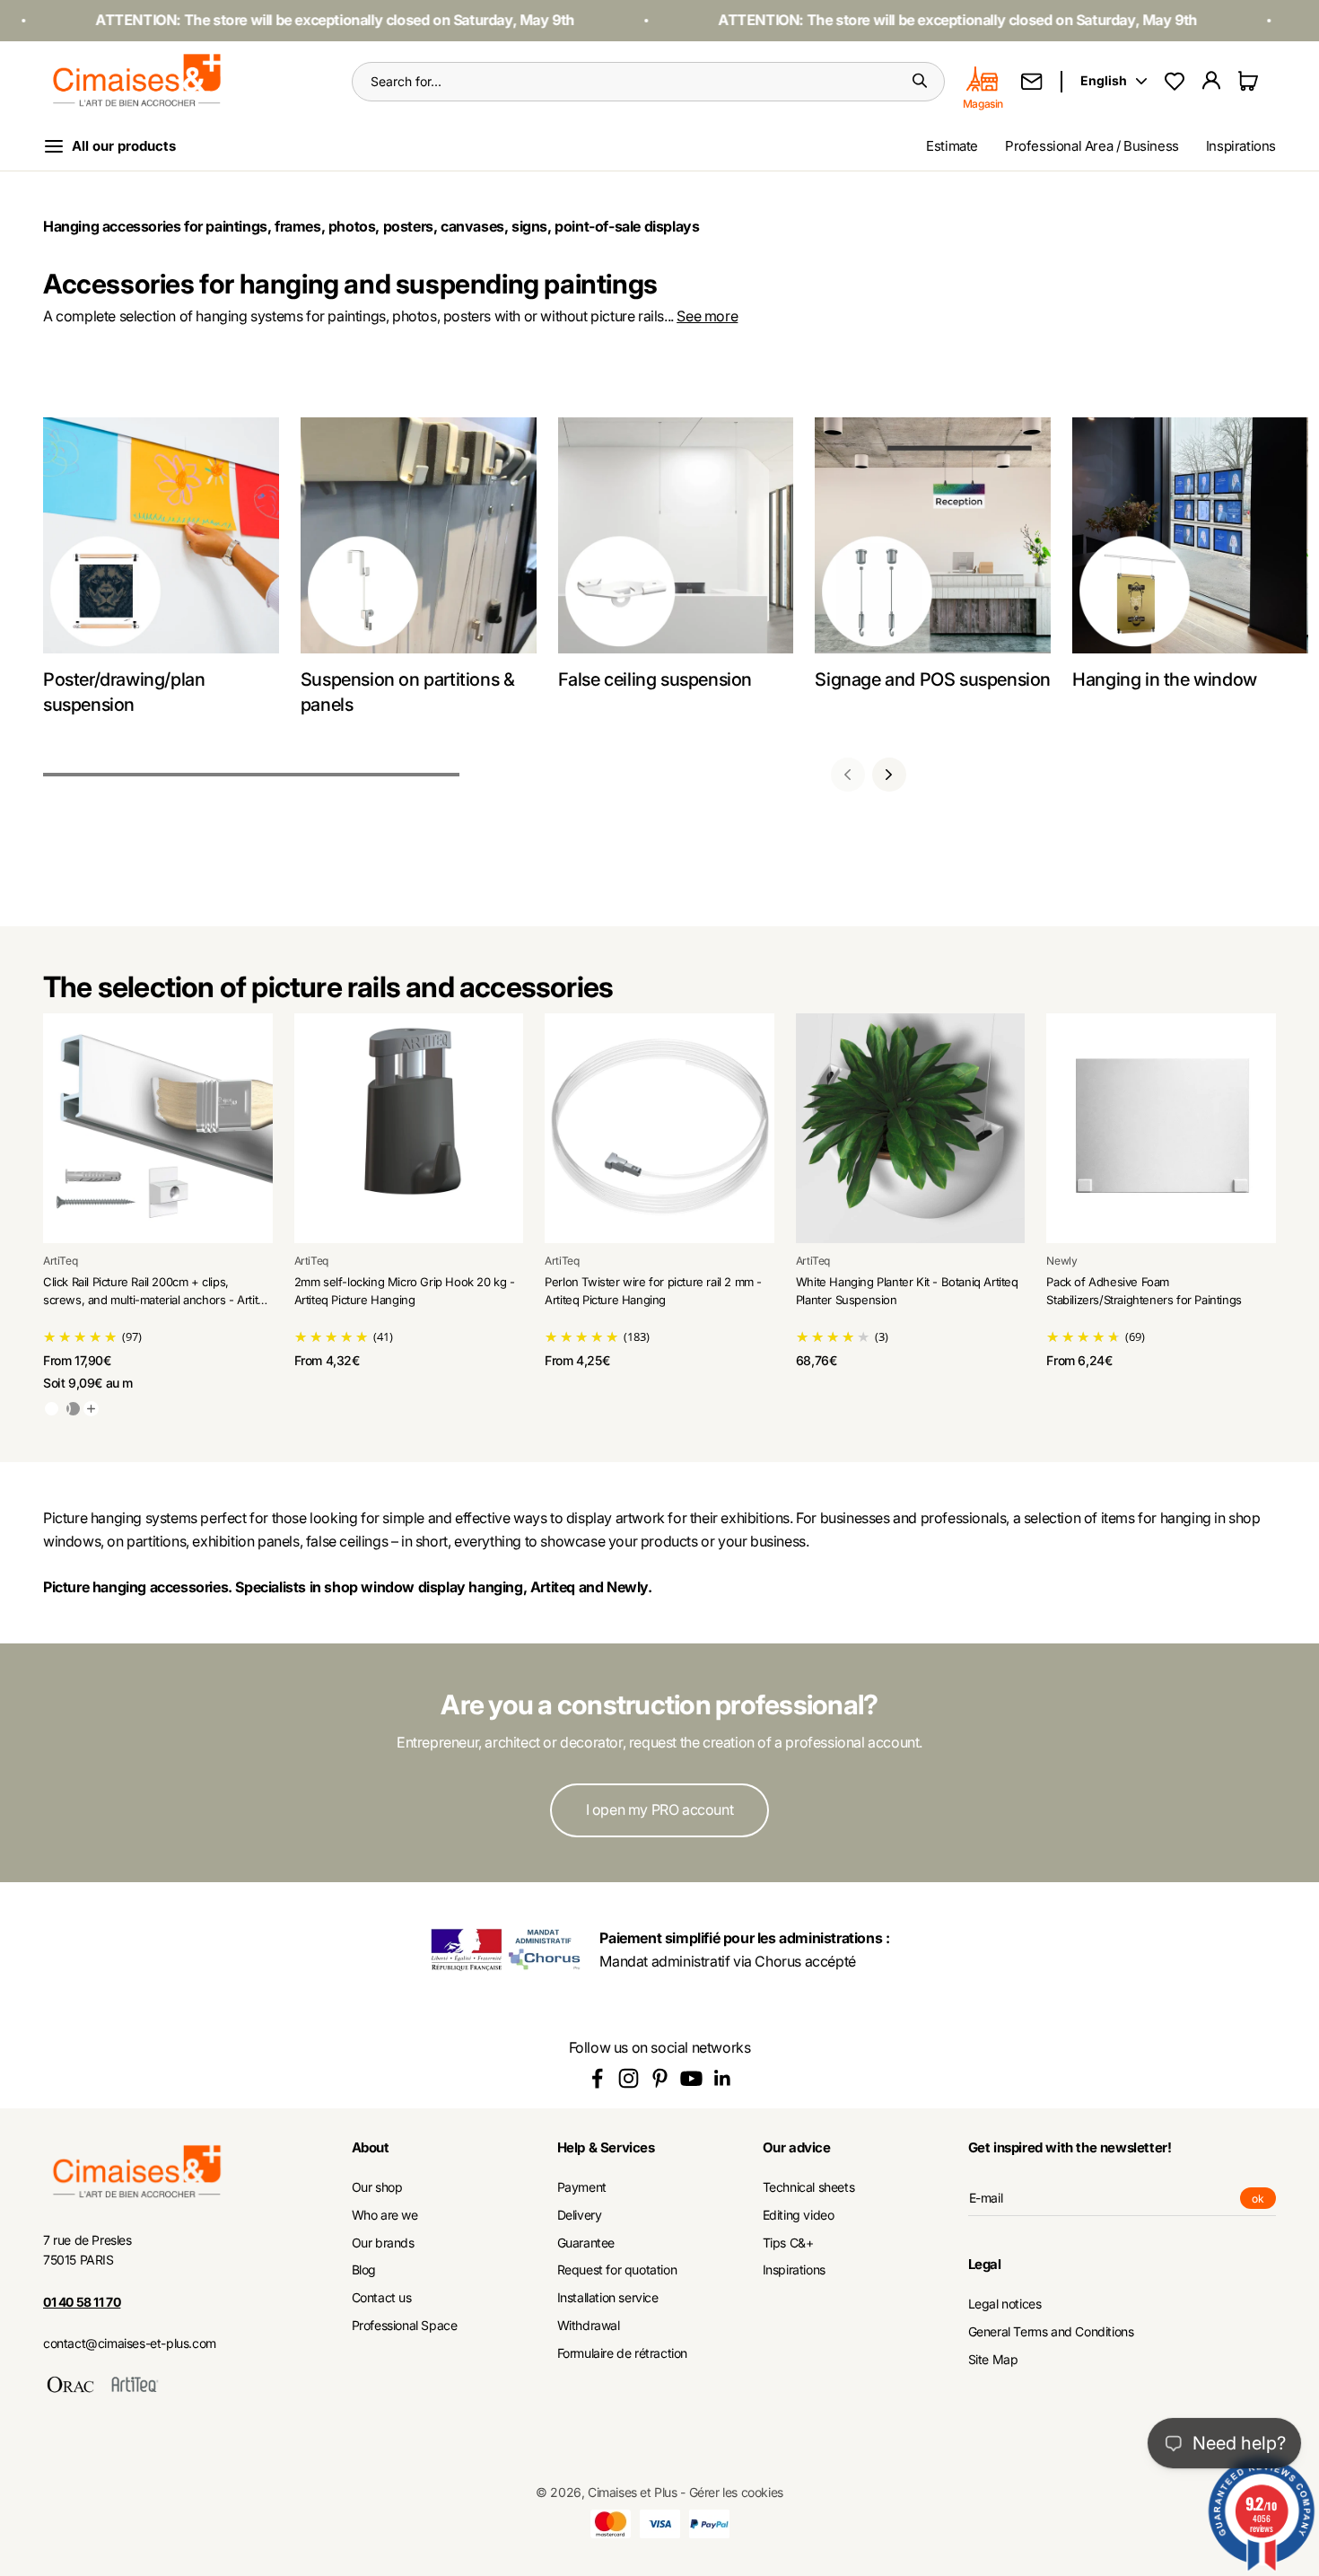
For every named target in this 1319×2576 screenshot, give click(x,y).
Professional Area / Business (1092, 146)
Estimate (952, 146)
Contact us (382, 2298)
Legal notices (1005, 2304)
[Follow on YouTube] (691, 2078)
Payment (582, 2187)
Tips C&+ (788, 2243)
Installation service (608, 2298)
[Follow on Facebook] (597, 2078)
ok (1264, 2200)
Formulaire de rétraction (622, 2353)
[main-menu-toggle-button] (124, 146)
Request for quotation (617, 2270)
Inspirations (1241, 146)
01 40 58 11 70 (82, 2302)
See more (707, 316)
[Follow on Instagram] (629, 2078)
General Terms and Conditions (1051, 2332)
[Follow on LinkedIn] (723, 2078)
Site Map (993, 2360)
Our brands (383, 2243)
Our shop (377, 2187)
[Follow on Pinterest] (660, 2078)
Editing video (799, 2215)
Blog (364, 2270)
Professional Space (405, 2326)
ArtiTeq (60, 1261)
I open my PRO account (660, 1809)
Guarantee (586, 2243)
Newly (1061, 1261)
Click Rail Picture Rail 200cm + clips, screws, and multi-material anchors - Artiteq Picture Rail (157, 1299)
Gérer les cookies (736, 2492)
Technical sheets (809, 2187)
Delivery (580, 2215)
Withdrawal (589, 2326)
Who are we (385, 2215)
